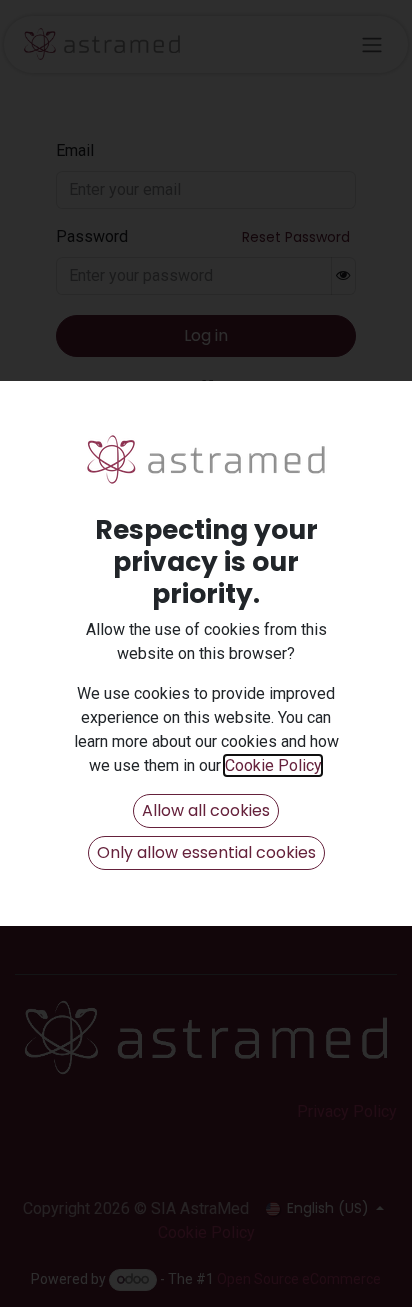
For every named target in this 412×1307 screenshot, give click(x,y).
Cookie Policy (273, 765)
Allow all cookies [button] (206, 810)
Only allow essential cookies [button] (206, 852)
